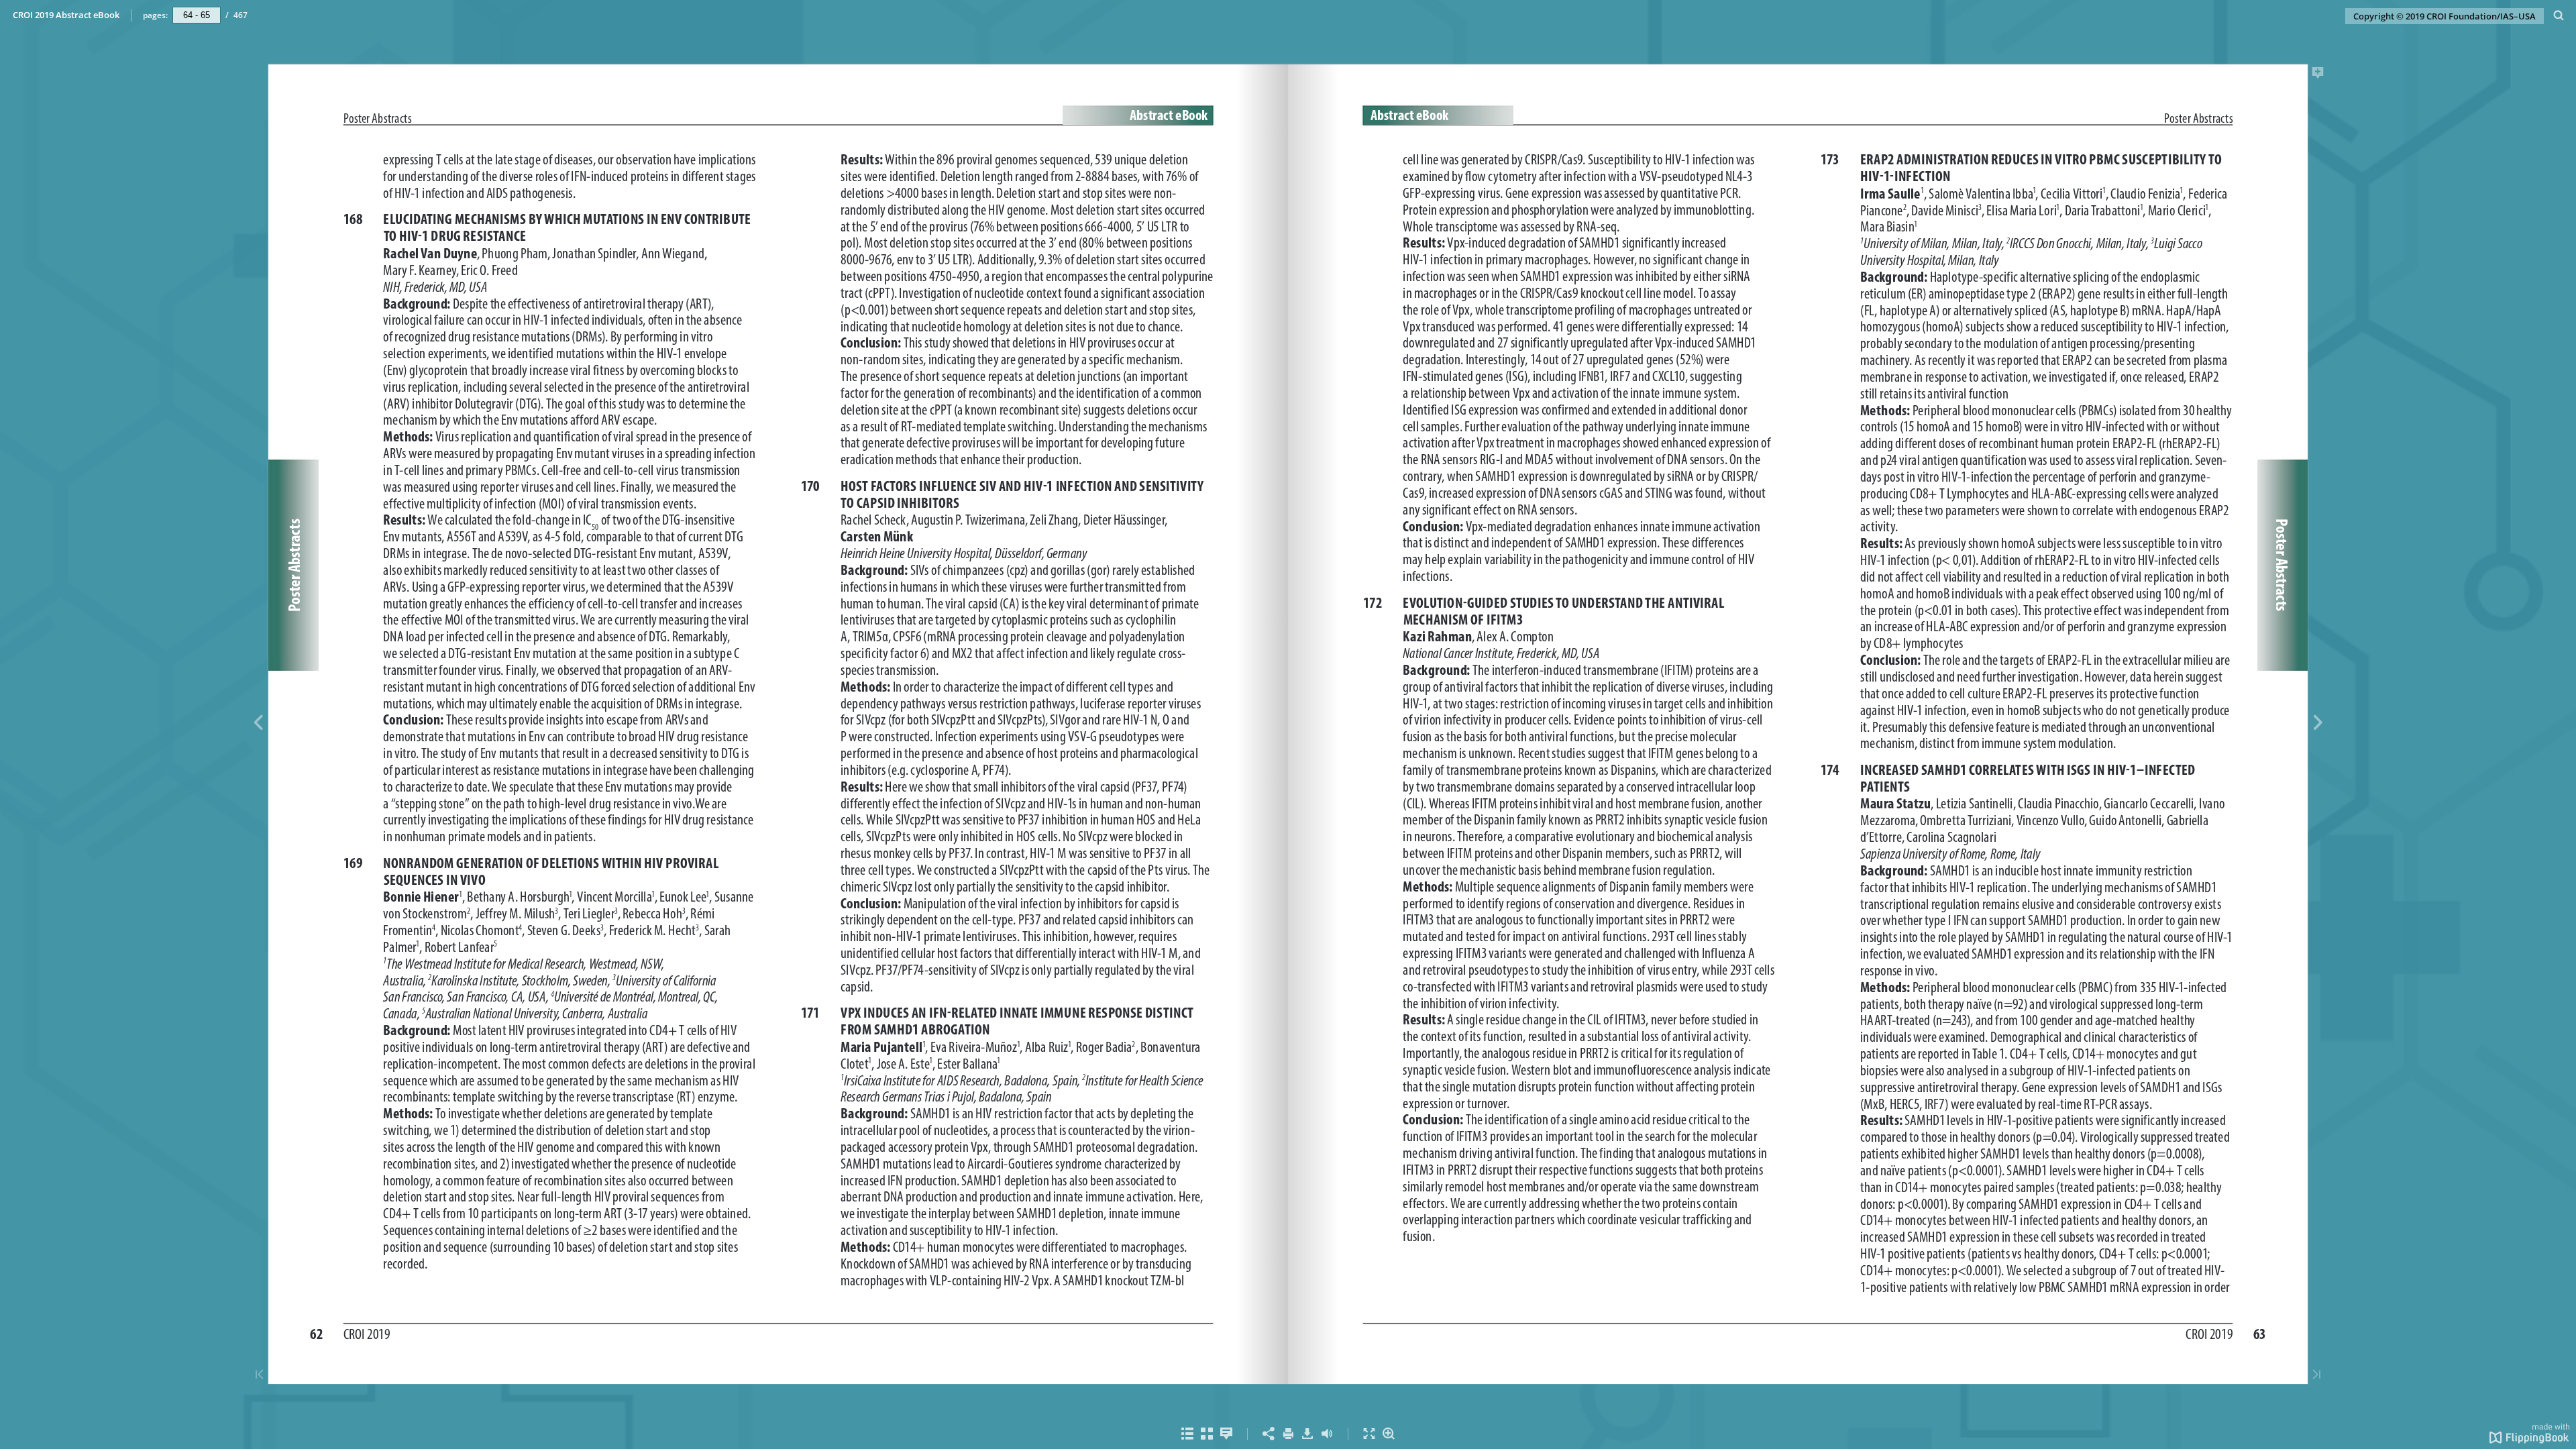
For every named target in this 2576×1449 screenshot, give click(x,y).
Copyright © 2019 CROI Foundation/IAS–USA (2445, 16)
